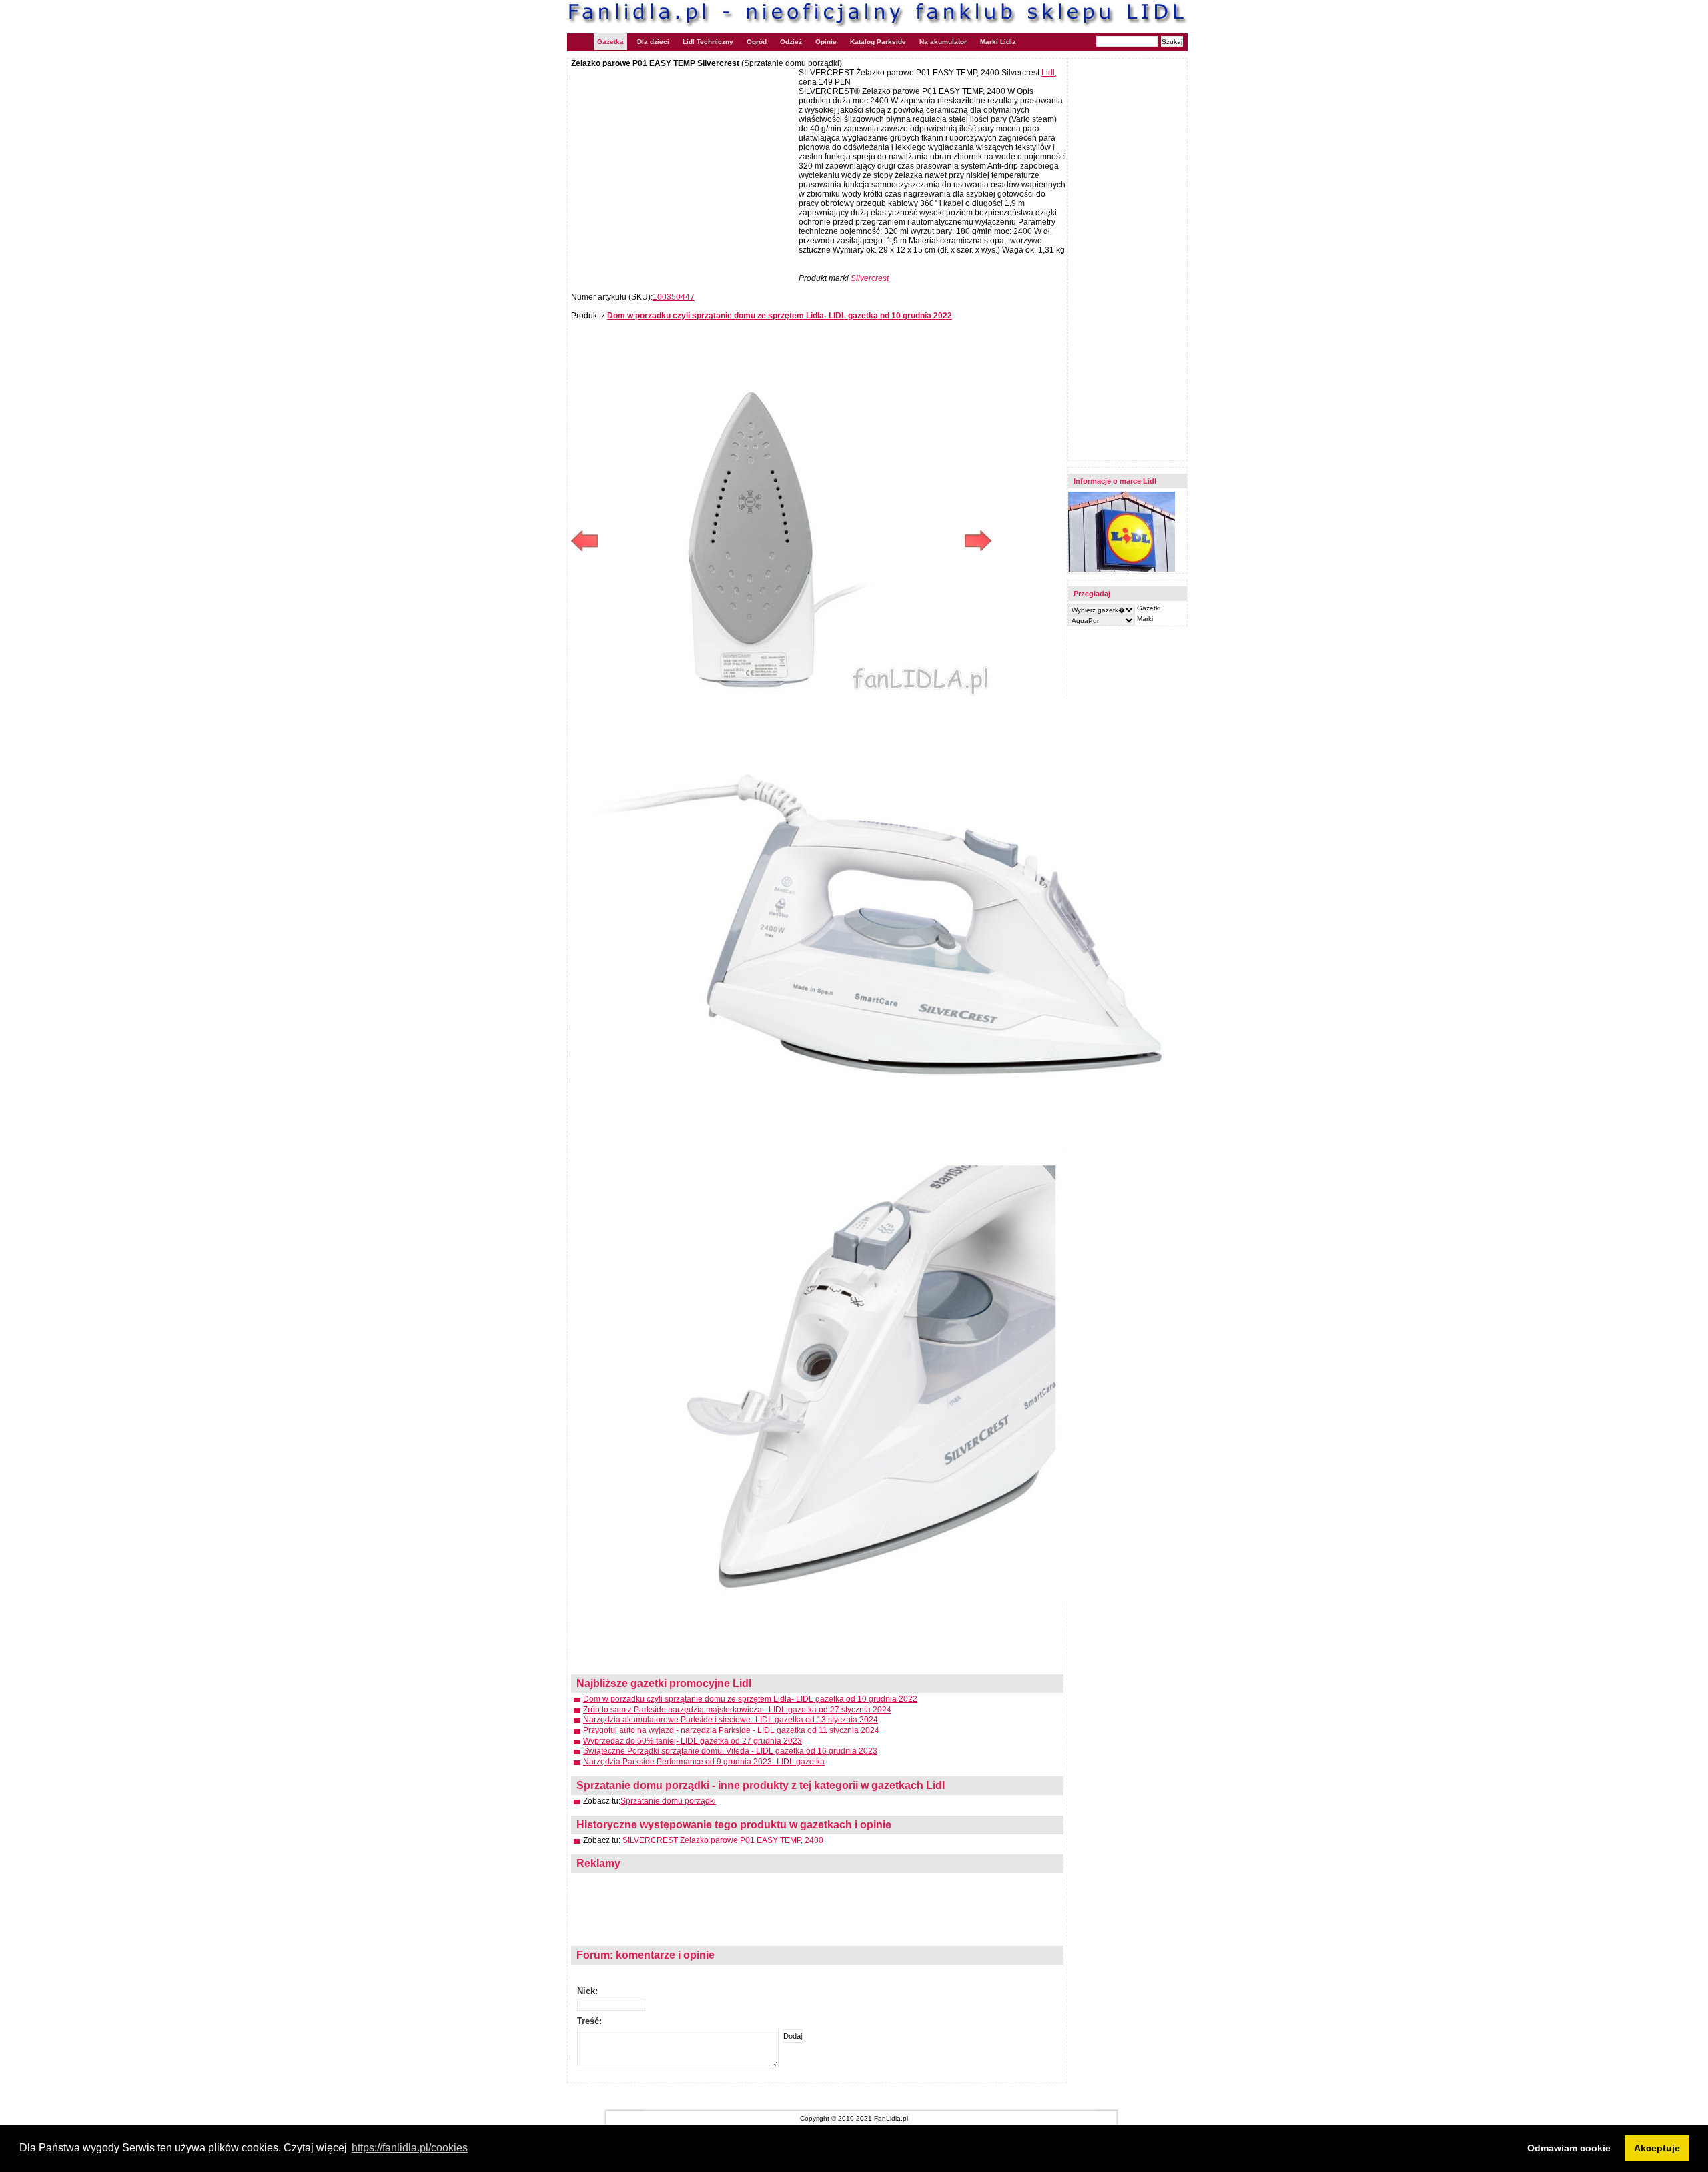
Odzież (791, 42)
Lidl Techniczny (708, 42)
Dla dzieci (653, 42)
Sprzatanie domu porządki (668, 1801)
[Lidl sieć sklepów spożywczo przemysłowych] (1122, 569)
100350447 (674, 297)
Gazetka (610, 42)
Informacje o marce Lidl (1115, 481)
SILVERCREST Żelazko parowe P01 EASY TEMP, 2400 (723, 1840)
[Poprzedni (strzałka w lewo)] (676, 541)
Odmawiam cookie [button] (1569, 2148)
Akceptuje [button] (1657, 2148)
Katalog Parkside (878, 42)
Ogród (757, 42)
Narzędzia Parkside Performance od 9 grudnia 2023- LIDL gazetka (704, 1762)
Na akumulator (943, 42)
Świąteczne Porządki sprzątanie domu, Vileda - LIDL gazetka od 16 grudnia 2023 (730, 1751)
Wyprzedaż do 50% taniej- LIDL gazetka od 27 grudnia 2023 (693, 1741)
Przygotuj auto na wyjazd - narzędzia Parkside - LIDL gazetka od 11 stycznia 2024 (731, 1730)
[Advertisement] (683, 165)
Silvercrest (870, 278)
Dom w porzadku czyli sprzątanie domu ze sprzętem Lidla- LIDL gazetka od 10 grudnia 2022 (750, 1699)
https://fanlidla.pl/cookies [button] (410, 2148)
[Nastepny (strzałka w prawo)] (886, 541)
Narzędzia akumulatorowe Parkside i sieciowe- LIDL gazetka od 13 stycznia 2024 (731, 1720)
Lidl (1048, 73)
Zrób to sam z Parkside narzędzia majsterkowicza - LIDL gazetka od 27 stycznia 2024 (737, 1710)
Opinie (826, 42)
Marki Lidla (998, 42)
